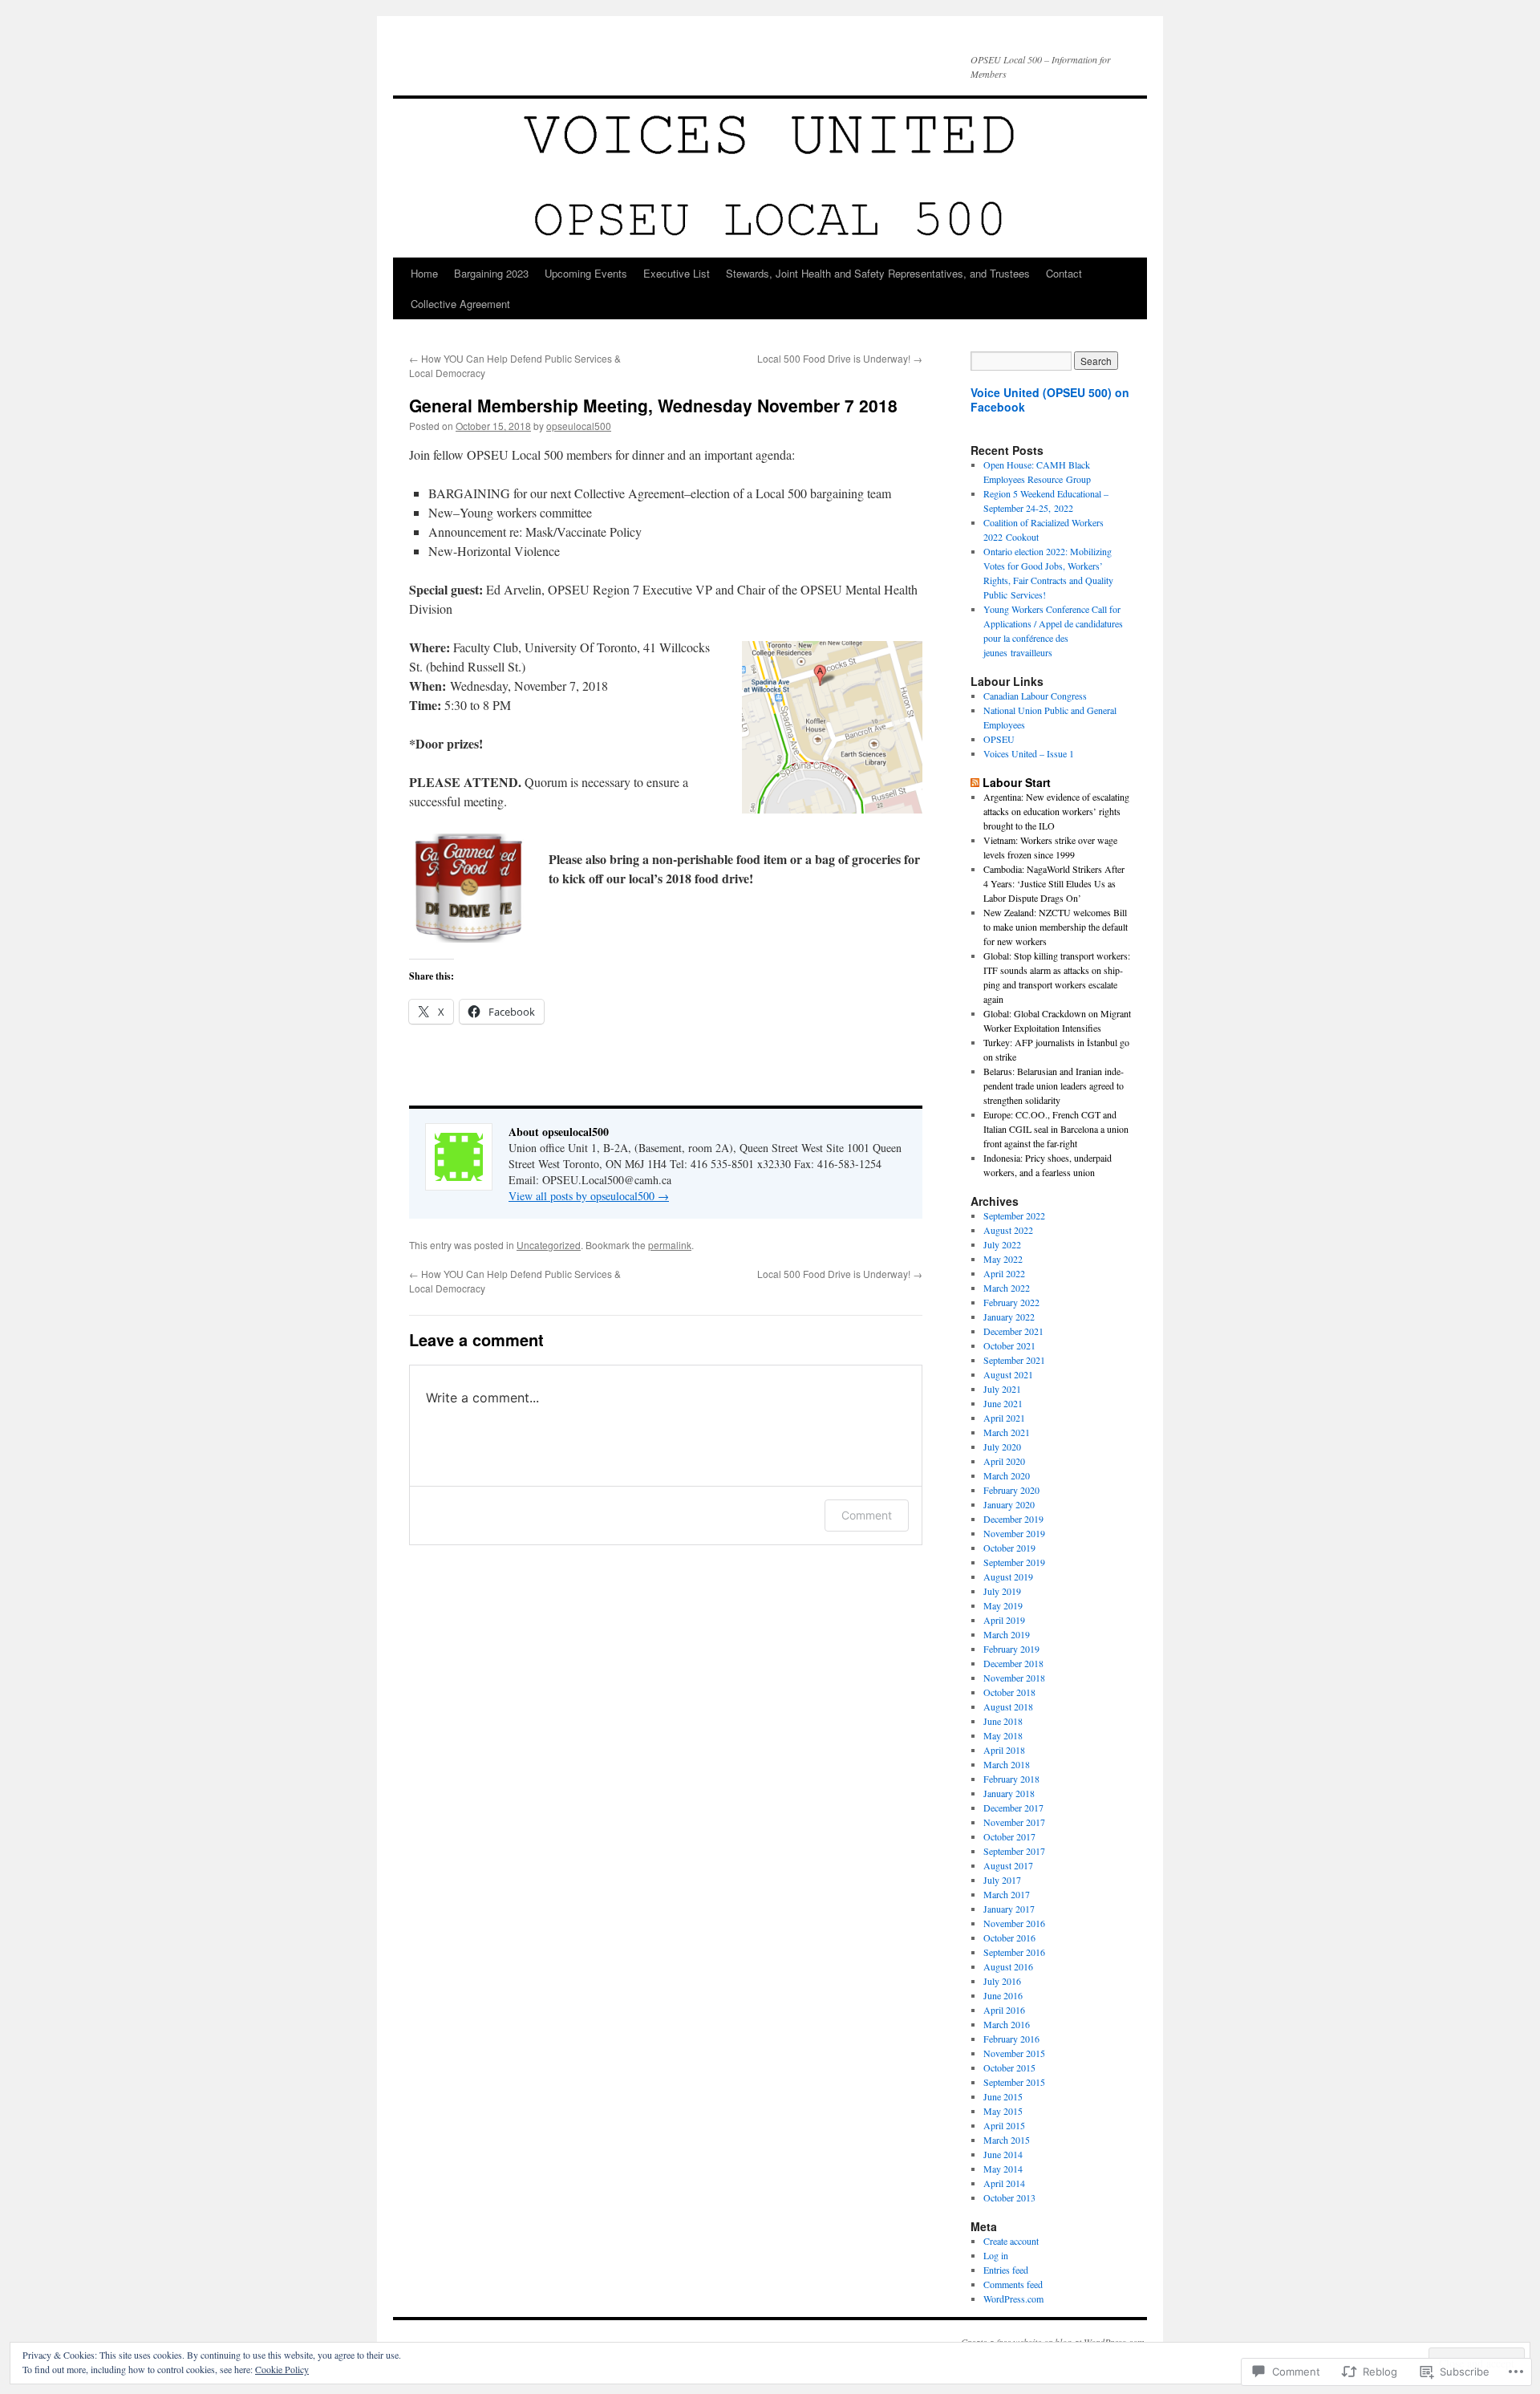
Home (424, 273)
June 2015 (1003, 2096)
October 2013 (1009, 2197)
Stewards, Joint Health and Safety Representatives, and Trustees (878, 273)
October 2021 (1009, 1345)
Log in (996, 2255)
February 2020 (1011, 1490)
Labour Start (1017, 782)
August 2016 (1008, 1966)
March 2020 (1007, 1475)
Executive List (677, 273)
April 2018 (1004, 1750)
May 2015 (1003, 2111)
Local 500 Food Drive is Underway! (840, 358)
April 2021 (1004, 1418)
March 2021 (1007, 1432)
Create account (1011, 2241)
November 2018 (1014, 1678)
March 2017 (1007, 1894)
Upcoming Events (586, 273)
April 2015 (1004, 2125)
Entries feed (1006, 2270)
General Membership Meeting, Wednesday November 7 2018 (653, 405)
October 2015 (1009, 2067)
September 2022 (1014, 1215)
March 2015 (1007, 2140)
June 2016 (1003, 1995)
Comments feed (1013, 2284)
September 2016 (1014, 1952)
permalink (670, 1245)
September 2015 (1014, 2082)
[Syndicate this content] (975, 782)
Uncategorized (549, 1245)
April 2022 (1004, 1273)
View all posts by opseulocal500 (589, 1196)
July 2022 (1002, 1244)
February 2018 (1011, 1779)
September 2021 (1014, 1360)
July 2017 (1002, 1880)
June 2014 (1003, 2154)
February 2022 (1011, 1302)
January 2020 (1009, 1504)
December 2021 (1013, 1331)
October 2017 (1009, 1836)
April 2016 (1004, 2010)
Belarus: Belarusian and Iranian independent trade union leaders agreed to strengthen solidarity (1054, 1085)
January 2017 (1009, 1909)
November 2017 (1014, 1822)
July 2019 (1002, 1591)
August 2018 (1008, 1706)
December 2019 (1013, 1519)
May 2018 (1003, 1735)
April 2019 (1004, 1620)
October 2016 (1009, 1938)
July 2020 (1002, 1447)
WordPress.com (1013, 2299)
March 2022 (1007, 1288)
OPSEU (999, 739)
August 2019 (1008, 1576)
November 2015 (1014, 2053)
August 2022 (1008, 1230)
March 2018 (1007, 1764)
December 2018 (1013, 1663)
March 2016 (1007, 2024)
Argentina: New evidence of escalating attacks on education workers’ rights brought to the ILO (1056, 811)
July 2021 (1002, 1389)
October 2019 (1009, 1548)
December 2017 (1013, 1808)
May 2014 (1003, 2169)
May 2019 (1003, 1605)
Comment (867, 1515)
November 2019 (1014, 1533)
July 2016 (1002, 1981)
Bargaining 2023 (491, 273)
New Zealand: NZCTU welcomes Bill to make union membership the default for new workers (1056, 927)
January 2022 (1009, 1317)
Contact (1064, 273)
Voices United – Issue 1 (1029, 753)
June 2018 (1003, 1721)
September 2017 (1014, 1851)
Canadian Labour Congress (1035, 696)
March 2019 (1007, 1634)
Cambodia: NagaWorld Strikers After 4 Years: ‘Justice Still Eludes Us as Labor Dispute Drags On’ (1054, 883)
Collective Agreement (460, 304)
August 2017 (1008, 1865)
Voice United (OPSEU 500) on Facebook (1050, 400)
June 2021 (1003, 1403)
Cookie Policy (282, 2369)
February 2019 (1011, 1649)
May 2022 (1003, 1259)
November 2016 (1014, 1923)
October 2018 (1009, 1692)
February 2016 (1011, 2039)
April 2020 (1004, 1461)
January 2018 (1009, 1793)
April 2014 (1004, 2183)
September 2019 (1014, 1562)
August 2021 (1008, 1374)
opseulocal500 (579, 426)
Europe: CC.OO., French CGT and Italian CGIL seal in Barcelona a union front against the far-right (1056, 1129)
